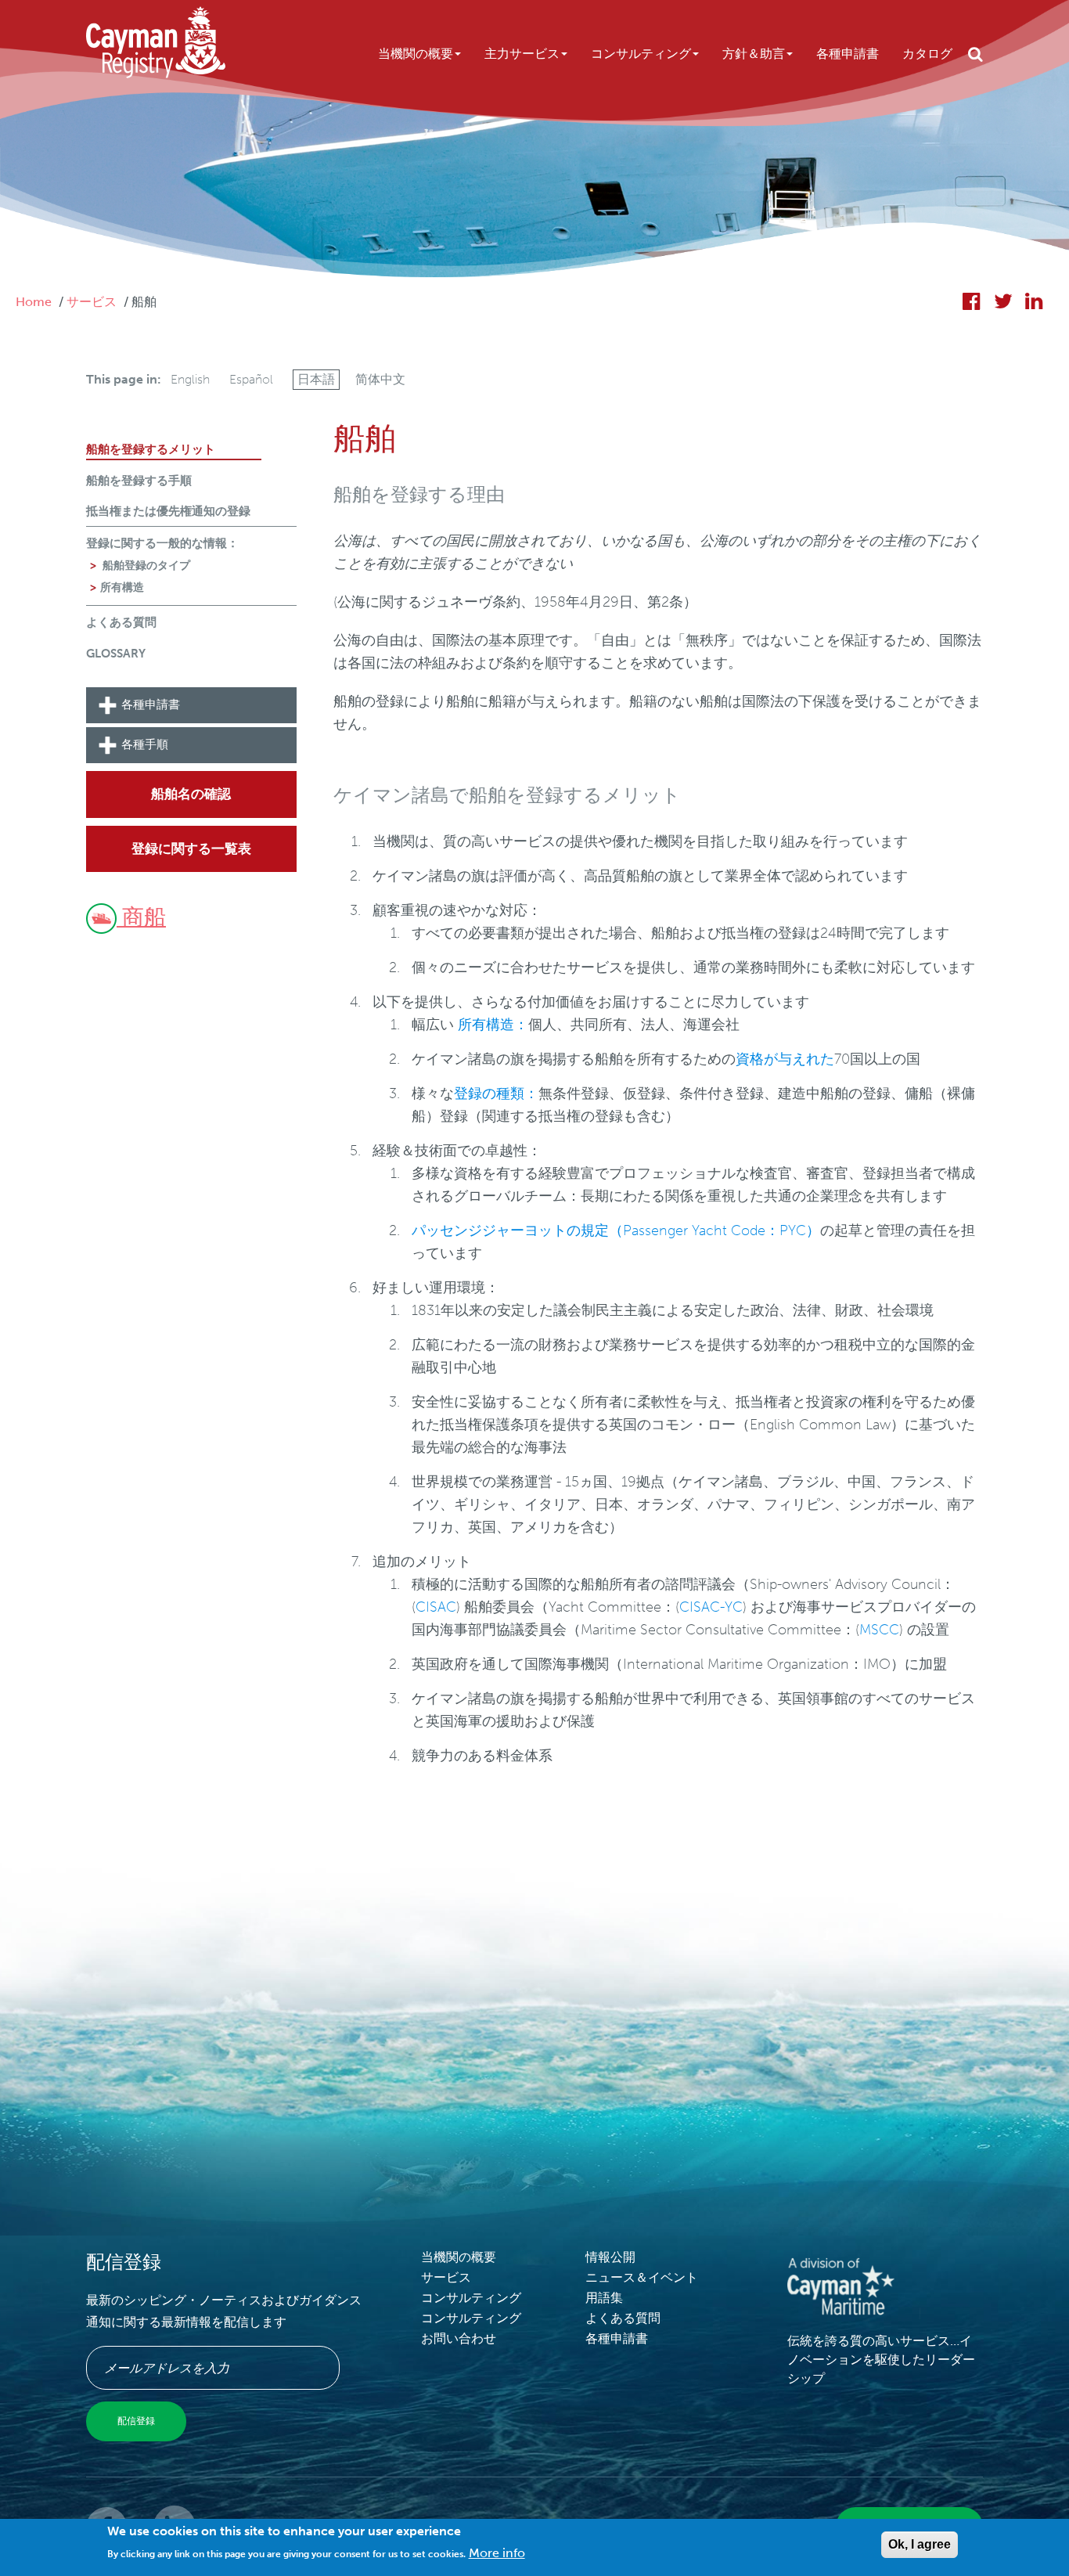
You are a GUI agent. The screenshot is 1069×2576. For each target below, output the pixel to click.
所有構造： (493, 1025)
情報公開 (610, 2257)
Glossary (116, 654)
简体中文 (380, 379)
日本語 (316, 379)
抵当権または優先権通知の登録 (168, 511)
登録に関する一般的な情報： (162, 543)
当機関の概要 (416, 54)
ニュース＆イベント (642, 2277)
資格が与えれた (785, 1059)
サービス (92, 302)
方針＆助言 (754, 54)
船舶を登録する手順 (139, 481)
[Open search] (975, 54)
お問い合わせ (459, 2338)
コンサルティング (641, 54)
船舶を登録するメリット (151, 449)
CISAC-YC (711, 1607)
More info (497, 2553)
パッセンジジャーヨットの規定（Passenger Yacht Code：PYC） (616, 1230)
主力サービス (522, 54)
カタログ (927, 54)
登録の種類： (496, 1093)
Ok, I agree (920, 2544)
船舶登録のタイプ (145, 566)
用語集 (604, 2298)
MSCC (879, 1630)
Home (34, 302)
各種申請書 (848, 54)
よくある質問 (121, 622)
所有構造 (122, 587)
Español (251, 379)
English (190, 379)
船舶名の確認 (191, 794)
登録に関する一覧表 (191, 848)
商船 (141, 917)
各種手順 (145, 745)
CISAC (436, 1607)
